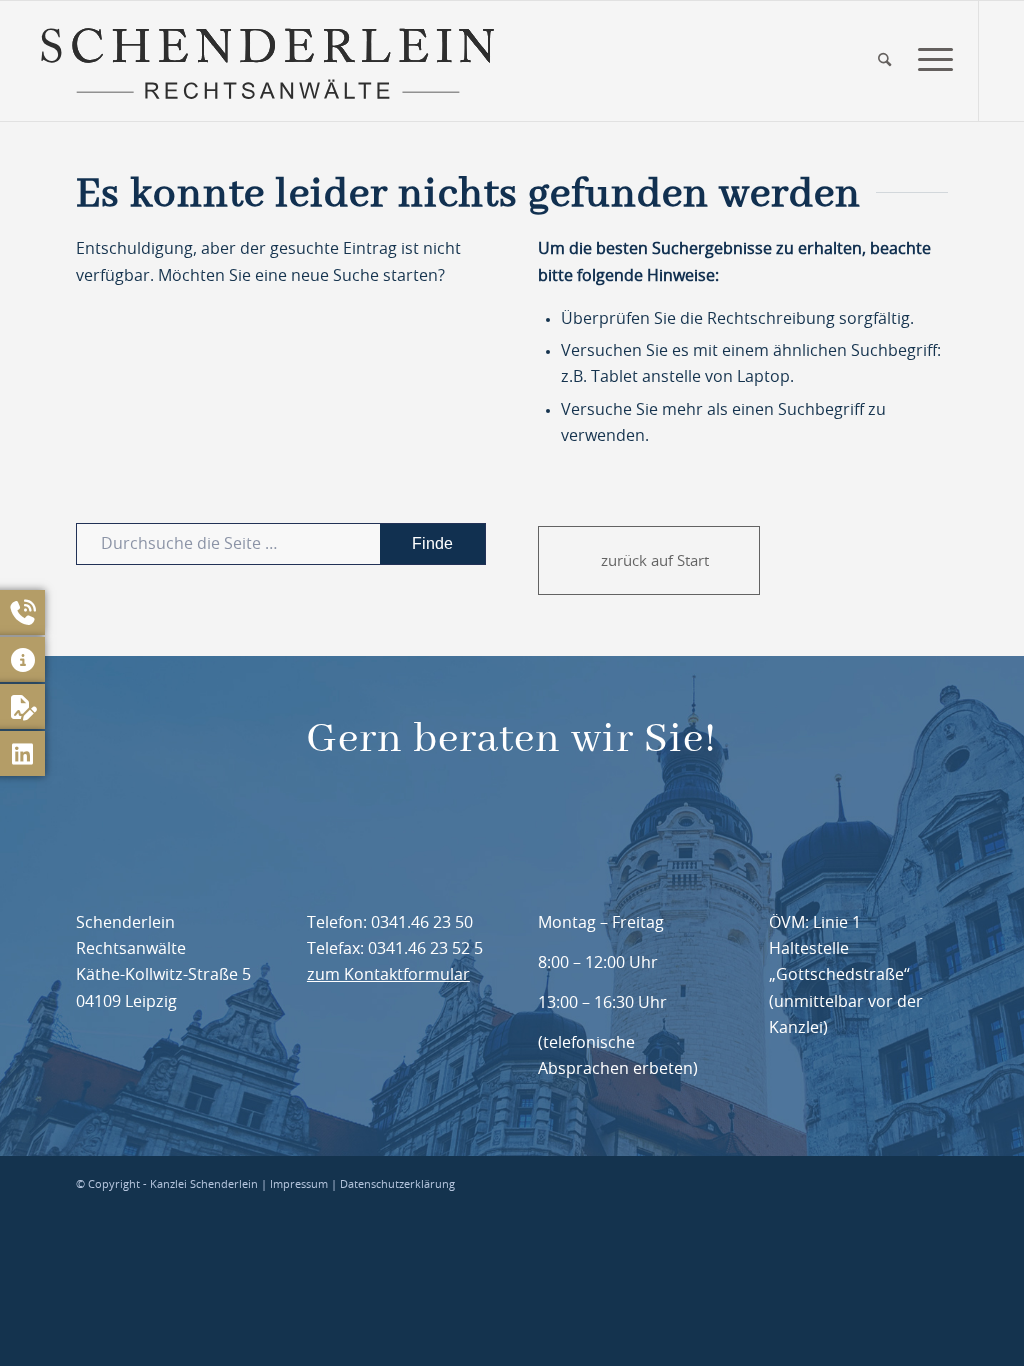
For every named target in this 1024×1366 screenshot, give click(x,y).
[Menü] (929, 61)
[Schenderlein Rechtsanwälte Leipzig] (267, 61)
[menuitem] (884, 61)
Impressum (299, 1184)
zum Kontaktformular (388, 975)
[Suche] (884, 61)
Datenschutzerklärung (397, 1184)
